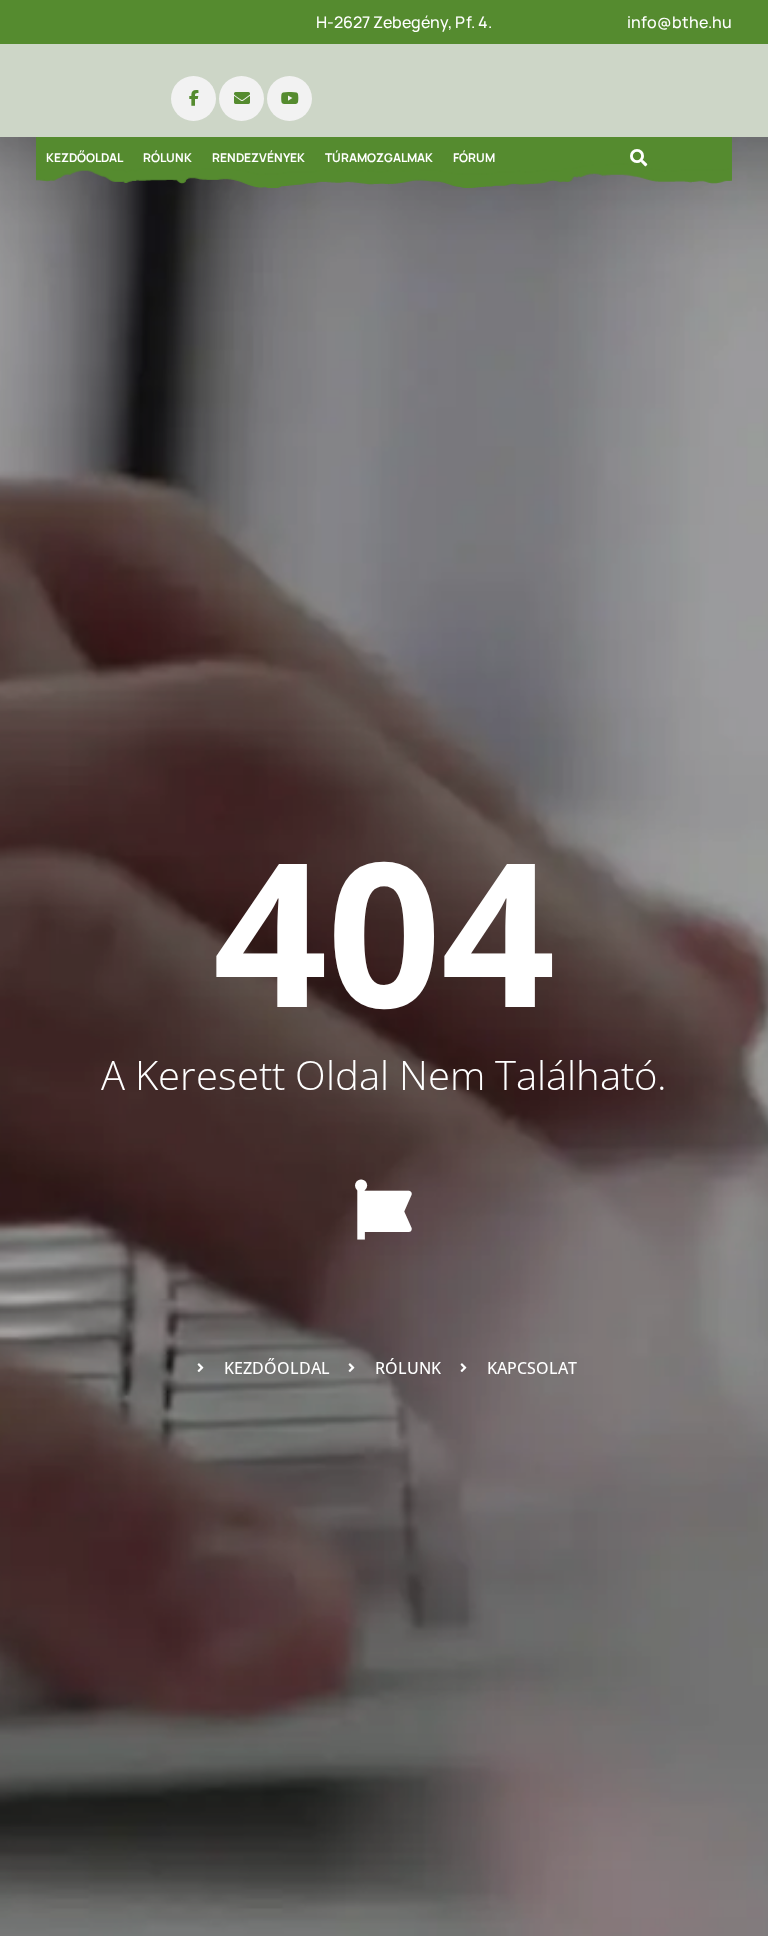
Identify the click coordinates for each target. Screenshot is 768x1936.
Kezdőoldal (84, 157)
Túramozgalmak (379, 157)
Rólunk (167, 157)
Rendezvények (258, 157)
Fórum (474, 157)
